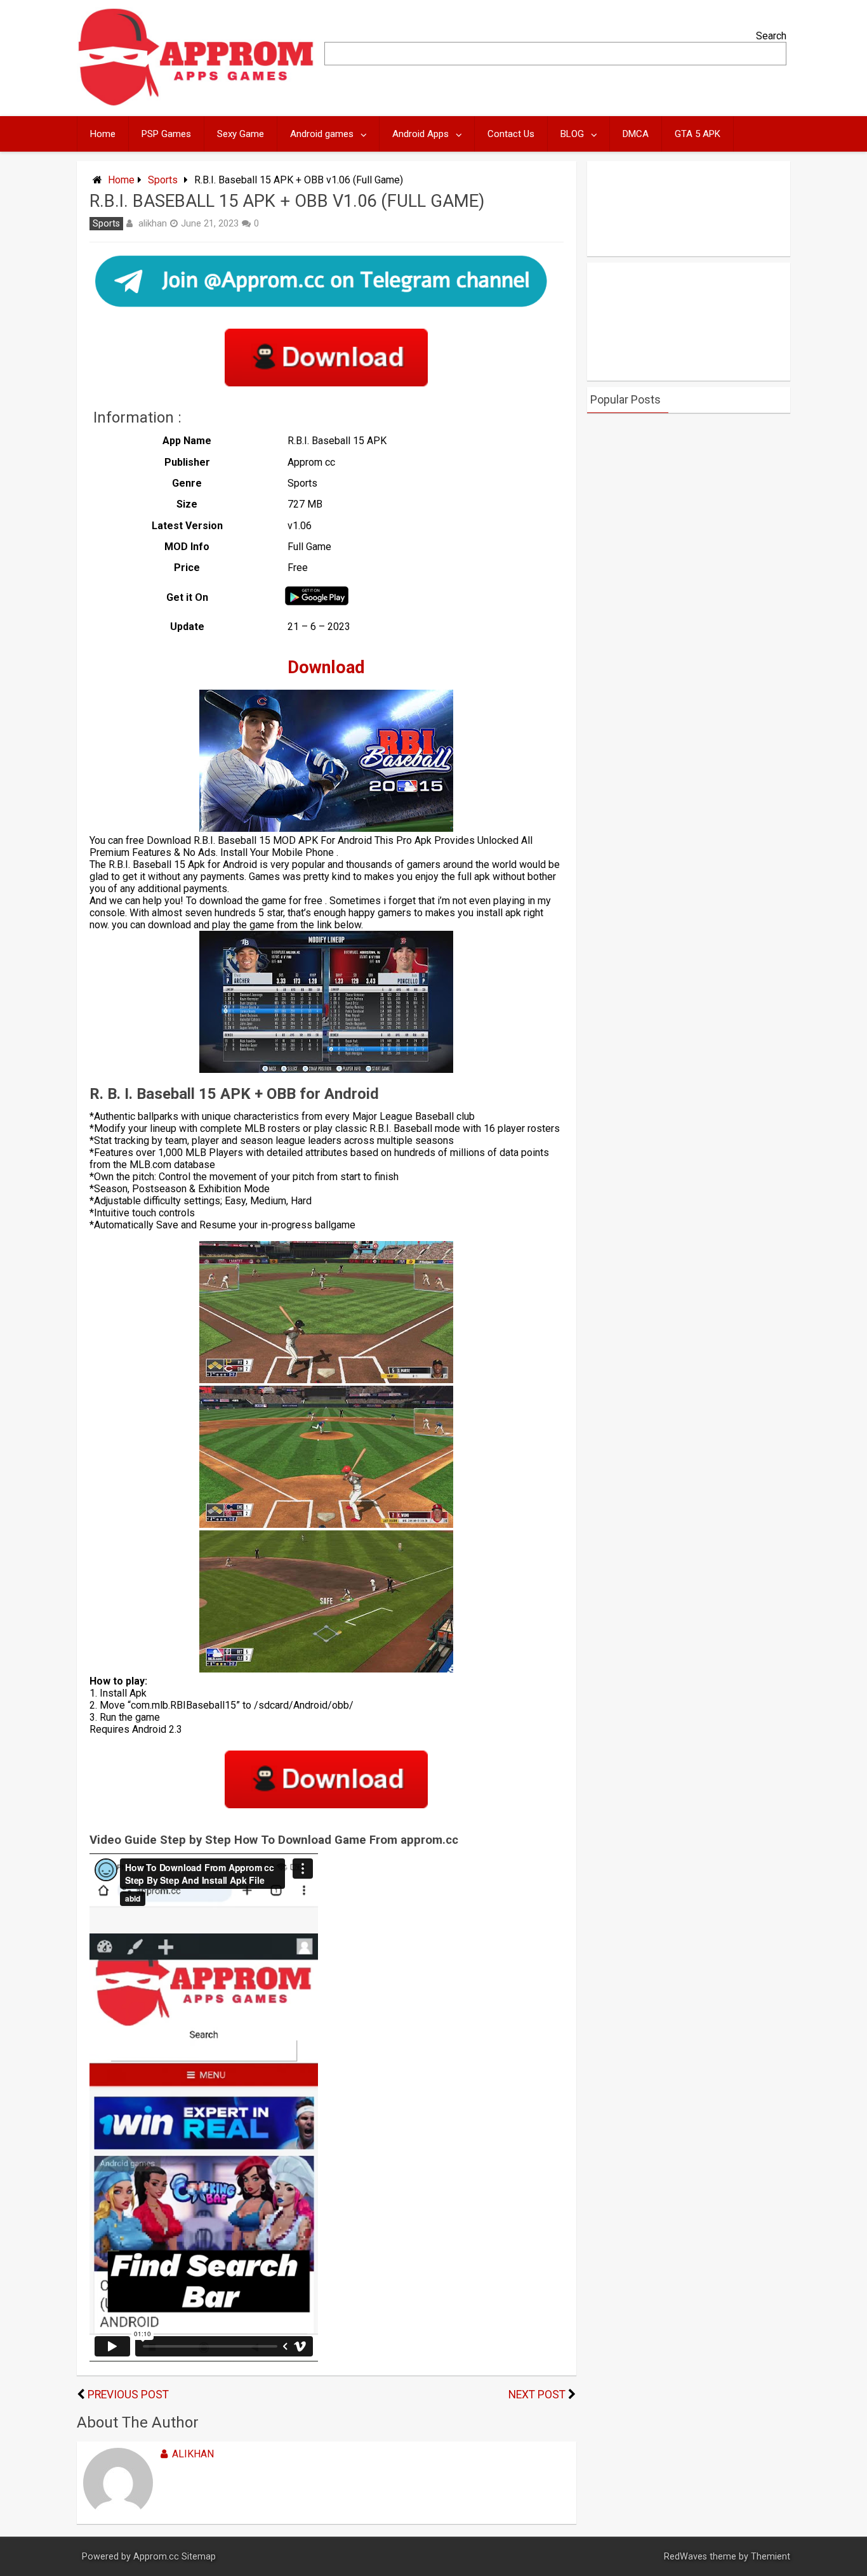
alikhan (153, 223)
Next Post (537, 2395)
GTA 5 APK (698, 134)
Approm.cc (156, 2557)
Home (103, 134)
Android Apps (420, 134)
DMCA (636, 134)
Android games (322, 134)
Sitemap (199, 2557)
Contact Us (511, 134)
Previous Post (128, 2395)
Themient (771, 2557)
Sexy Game (241, 134)
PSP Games (166, 134)
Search (771, 36)
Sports (163, 180)
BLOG (572, 134)
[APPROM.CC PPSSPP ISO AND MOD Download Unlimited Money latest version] (196, 103)
